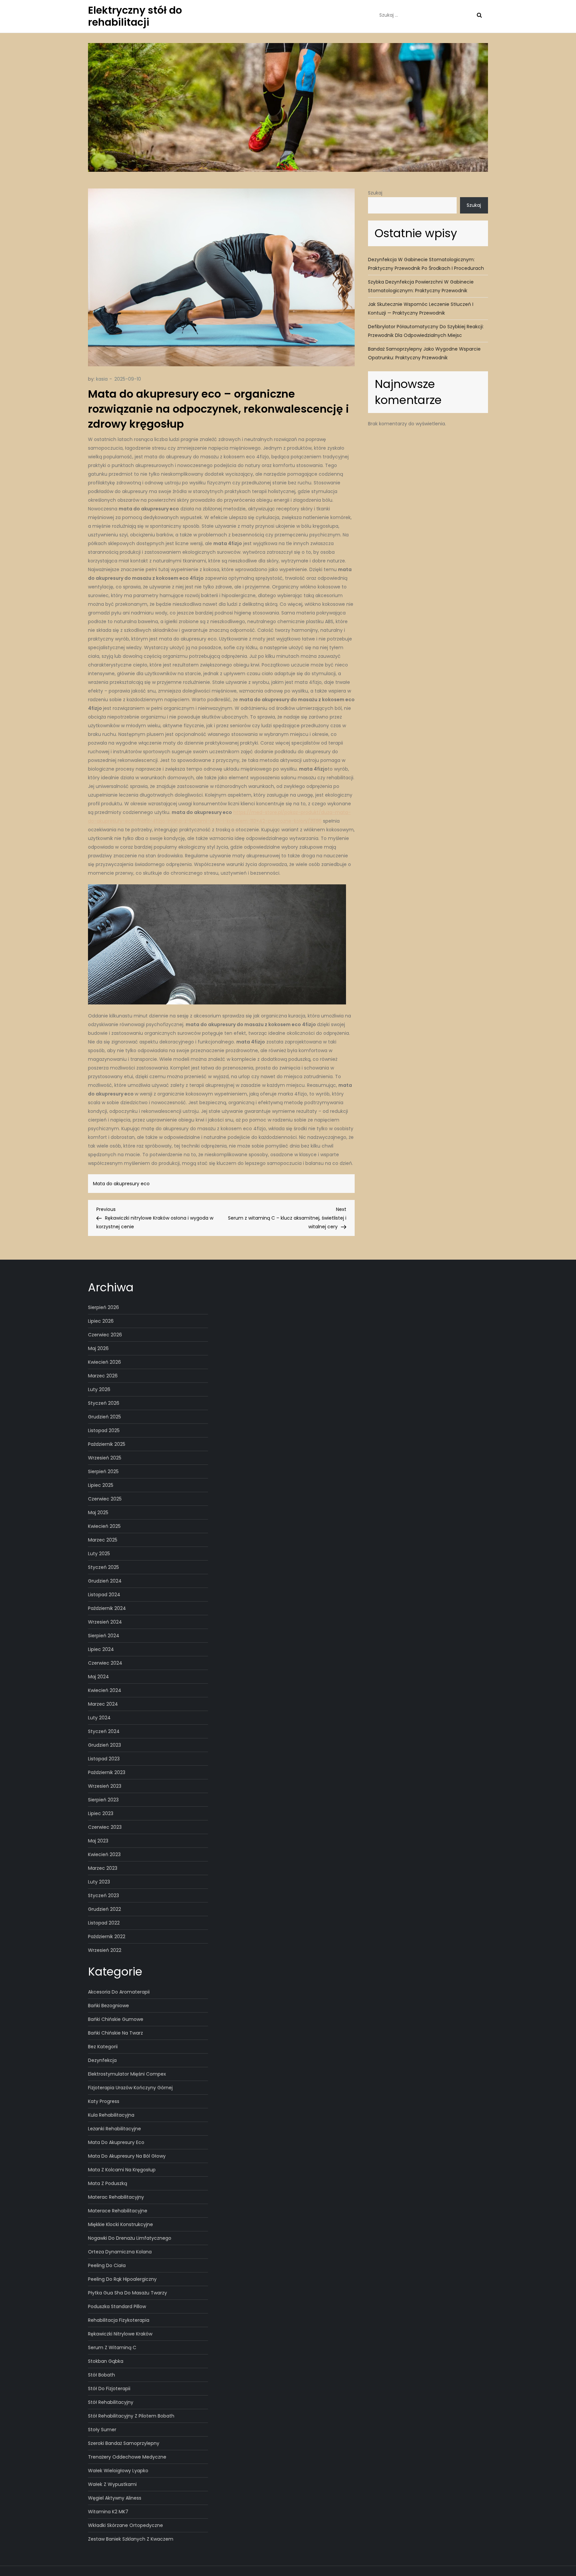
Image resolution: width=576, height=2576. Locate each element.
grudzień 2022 (104, 1909)
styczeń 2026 (104, 1403)
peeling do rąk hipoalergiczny (122, 2279)
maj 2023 (98, 1841)
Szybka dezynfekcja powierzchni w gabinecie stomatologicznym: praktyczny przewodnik (421, 286)
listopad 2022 (104, 1923)
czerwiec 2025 (105, 1499)
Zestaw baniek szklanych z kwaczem (131, 2539)
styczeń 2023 (103, 1895)
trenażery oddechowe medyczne (127, 2457)
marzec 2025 (103, 1540)
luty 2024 (99, 1718)
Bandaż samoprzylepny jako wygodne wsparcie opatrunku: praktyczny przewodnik (424, 353)
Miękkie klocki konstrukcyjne (120, 2224)
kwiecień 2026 (104, 1362)
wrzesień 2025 (105, 1458)
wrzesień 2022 (105, 1950)
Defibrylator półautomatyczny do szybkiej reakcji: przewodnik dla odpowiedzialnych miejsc (426, 331)
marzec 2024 (103, 1704)
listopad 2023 (104, 1759)
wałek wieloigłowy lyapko (118, 2471)
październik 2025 (107, 1444)
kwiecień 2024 (105, 1690)
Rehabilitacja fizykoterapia (119, 2320)
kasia (102, 379)
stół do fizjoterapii (109, 2389)
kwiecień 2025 (104, 1526)
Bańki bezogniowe (108, 2006)
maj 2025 (98, 1513)
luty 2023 (99, 1882)
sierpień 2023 (103, 1800)
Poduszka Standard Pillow (117, 2306)
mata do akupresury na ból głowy (127, 2156)
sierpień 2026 (103, 1307)
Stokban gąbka (106, 2361)
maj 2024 (98, 1677)
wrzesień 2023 (105, 1786)
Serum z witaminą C (112, 2347)
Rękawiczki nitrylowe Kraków (120, 2334)
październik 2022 (107, 1937)
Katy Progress (104, 2101)
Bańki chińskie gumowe (116, 2019)
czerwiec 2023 (105, 1827)
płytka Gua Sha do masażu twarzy (127, 2293)
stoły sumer (102, 2430)
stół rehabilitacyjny (111, 2402)
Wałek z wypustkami (112, 2484)
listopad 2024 (104, 1595)
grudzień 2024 (105, 1581)
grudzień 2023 (104, 1745)
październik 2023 (107, 1772)
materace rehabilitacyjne (118, 2211)
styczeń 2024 (104, 1731)
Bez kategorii (103, 2047)
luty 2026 (99, 1389)
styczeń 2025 (103, 1567)
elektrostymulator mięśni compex (127, 2074)
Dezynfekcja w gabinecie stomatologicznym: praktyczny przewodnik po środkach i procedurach (426, 264)
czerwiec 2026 (105, 1335)
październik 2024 (107, 1608)
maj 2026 (98, 1348)
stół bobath (101, 2375)
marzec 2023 (103, 1868)
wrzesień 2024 (105, 1622)
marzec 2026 (103, 1376)
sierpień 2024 (104, 1636)
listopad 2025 (104, 1430)
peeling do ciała (107, 2265)
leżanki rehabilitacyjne (114, 2129)
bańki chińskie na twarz (115, 2033)
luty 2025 (99, 1554)
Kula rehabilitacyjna (111, 2115)
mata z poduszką (107, 2183)
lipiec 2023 (101, 1813)
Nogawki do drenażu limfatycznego (130, 2238)
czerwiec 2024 (105, 1663)
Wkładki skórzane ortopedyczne (125, 2525)
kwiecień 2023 (104, 1854)
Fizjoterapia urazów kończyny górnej (130, 2088)
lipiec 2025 (101, 1485)
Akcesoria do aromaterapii (119, 1992)
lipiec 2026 (101, 1321)
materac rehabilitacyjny (116, 2197)
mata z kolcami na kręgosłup (122, 2170)
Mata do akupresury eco (121, 1184)
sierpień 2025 (103, 1471)
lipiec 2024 (101, 1649)
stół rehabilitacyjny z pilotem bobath (131, 2416)
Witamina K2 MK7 (108, 2512)
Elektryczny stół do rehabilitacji (135, 16)
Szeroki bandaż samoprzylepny (124, 2443)
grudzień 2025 (104, 1417)
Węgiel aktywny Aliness (115, 2498)
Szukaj (375, 193)
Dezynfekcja (102, 2060)
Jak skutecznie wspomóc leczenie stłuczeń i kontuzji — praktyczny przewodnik (421, 309)
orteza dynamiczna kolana (120, 2252)
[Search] (479, 15)
